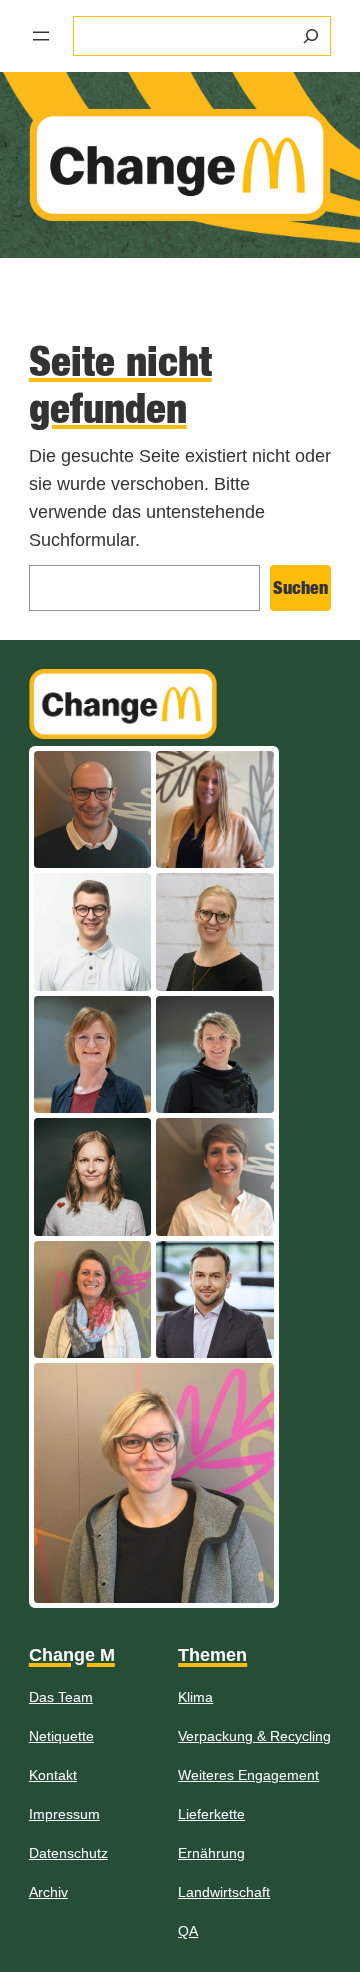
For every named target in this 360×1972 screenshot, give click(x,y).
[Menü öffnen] (41, 36)
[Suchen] (311, 36)
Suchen (300, 587)
